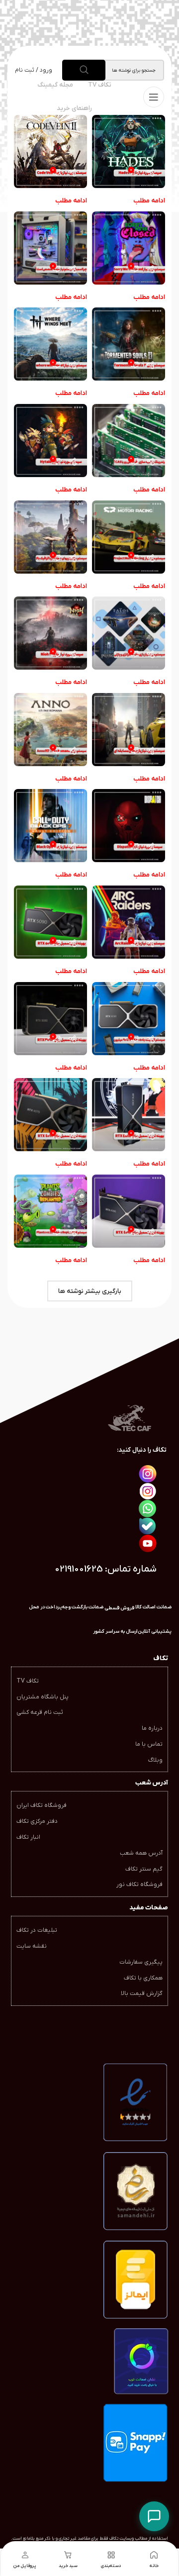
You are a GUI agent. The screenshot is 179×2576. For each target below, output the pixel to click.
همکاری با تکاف (143, 1978)
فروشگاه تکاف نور (139, 1884)
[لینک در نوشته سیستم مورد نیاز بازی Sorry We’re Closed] (129, 248)
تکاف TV (28, 1681)
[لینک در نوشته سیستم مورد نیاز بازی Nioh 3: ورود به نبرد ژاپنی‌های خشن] (50, 633)
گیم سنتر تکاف (144, 1869)
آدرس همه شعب (141, 1853)
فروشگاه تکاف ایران (42, 1805)
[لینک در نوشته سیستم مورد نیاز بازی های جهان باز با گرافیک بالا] (50, 537)
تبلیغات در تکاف (37, 1930)
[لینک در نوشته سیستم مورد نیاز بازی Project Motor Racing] (129, 537)
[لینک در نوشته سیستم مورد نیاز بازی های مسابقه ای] (129, 730)
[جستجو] (84, 70)
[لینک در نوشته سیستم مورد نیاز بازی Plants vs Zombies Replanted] (50, 1211)
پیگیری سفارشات (141, 1962)
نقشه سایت (32, 1946)
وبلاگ (155, 1760)
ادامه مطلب (149, 201)
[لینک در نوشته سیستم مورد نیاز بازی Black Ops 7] (50, 826)
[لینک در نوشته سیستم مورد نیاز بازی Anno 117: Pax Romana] (50, 730)
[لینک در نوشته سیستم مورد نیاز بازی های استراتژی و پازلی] (129, 633)
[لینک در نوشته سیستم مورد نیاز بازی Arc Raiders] (129, 922)
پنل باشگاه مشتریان (43, 1697)
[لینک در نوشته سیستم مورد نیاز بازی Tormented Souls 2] (129, 344)
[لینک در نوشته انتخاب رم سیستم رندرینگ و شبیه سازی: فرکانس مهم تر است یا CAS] (129, 441)
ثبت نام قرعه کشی (40, 1712)
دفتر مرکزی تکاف (37, 1821)
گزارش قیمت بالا (142, 1993)
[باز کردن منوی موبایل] (154, 97)
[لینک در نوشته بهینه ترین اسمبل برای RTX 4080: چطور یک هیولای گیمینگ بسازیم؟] (129, 1115)
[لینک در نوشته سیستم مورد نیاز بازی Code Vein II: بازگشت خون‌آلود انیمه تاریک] (50, 151)
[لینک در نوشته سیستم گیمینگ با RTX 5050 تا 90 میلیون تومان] (129, 1019)
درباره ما (152, 1728)
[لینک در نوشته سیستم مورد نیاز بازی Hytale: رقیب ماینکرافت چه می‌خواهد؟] (50, 441)
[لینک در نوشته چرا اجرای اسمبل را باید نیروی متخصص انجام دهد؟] (50, 248)
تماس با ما (149, 1744)
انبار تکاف (28, 1837)
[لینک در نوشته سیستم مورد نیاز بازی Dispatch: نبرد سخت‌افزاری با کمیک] (129, 826)
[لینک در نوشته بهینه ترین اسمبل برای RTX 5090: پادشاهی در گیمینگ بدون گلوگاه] (50, 922)
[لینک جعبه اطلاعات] (115, 1632)
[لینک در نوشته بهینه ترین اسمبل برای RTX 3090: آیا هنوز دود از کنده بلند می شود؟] (50, 1019)
